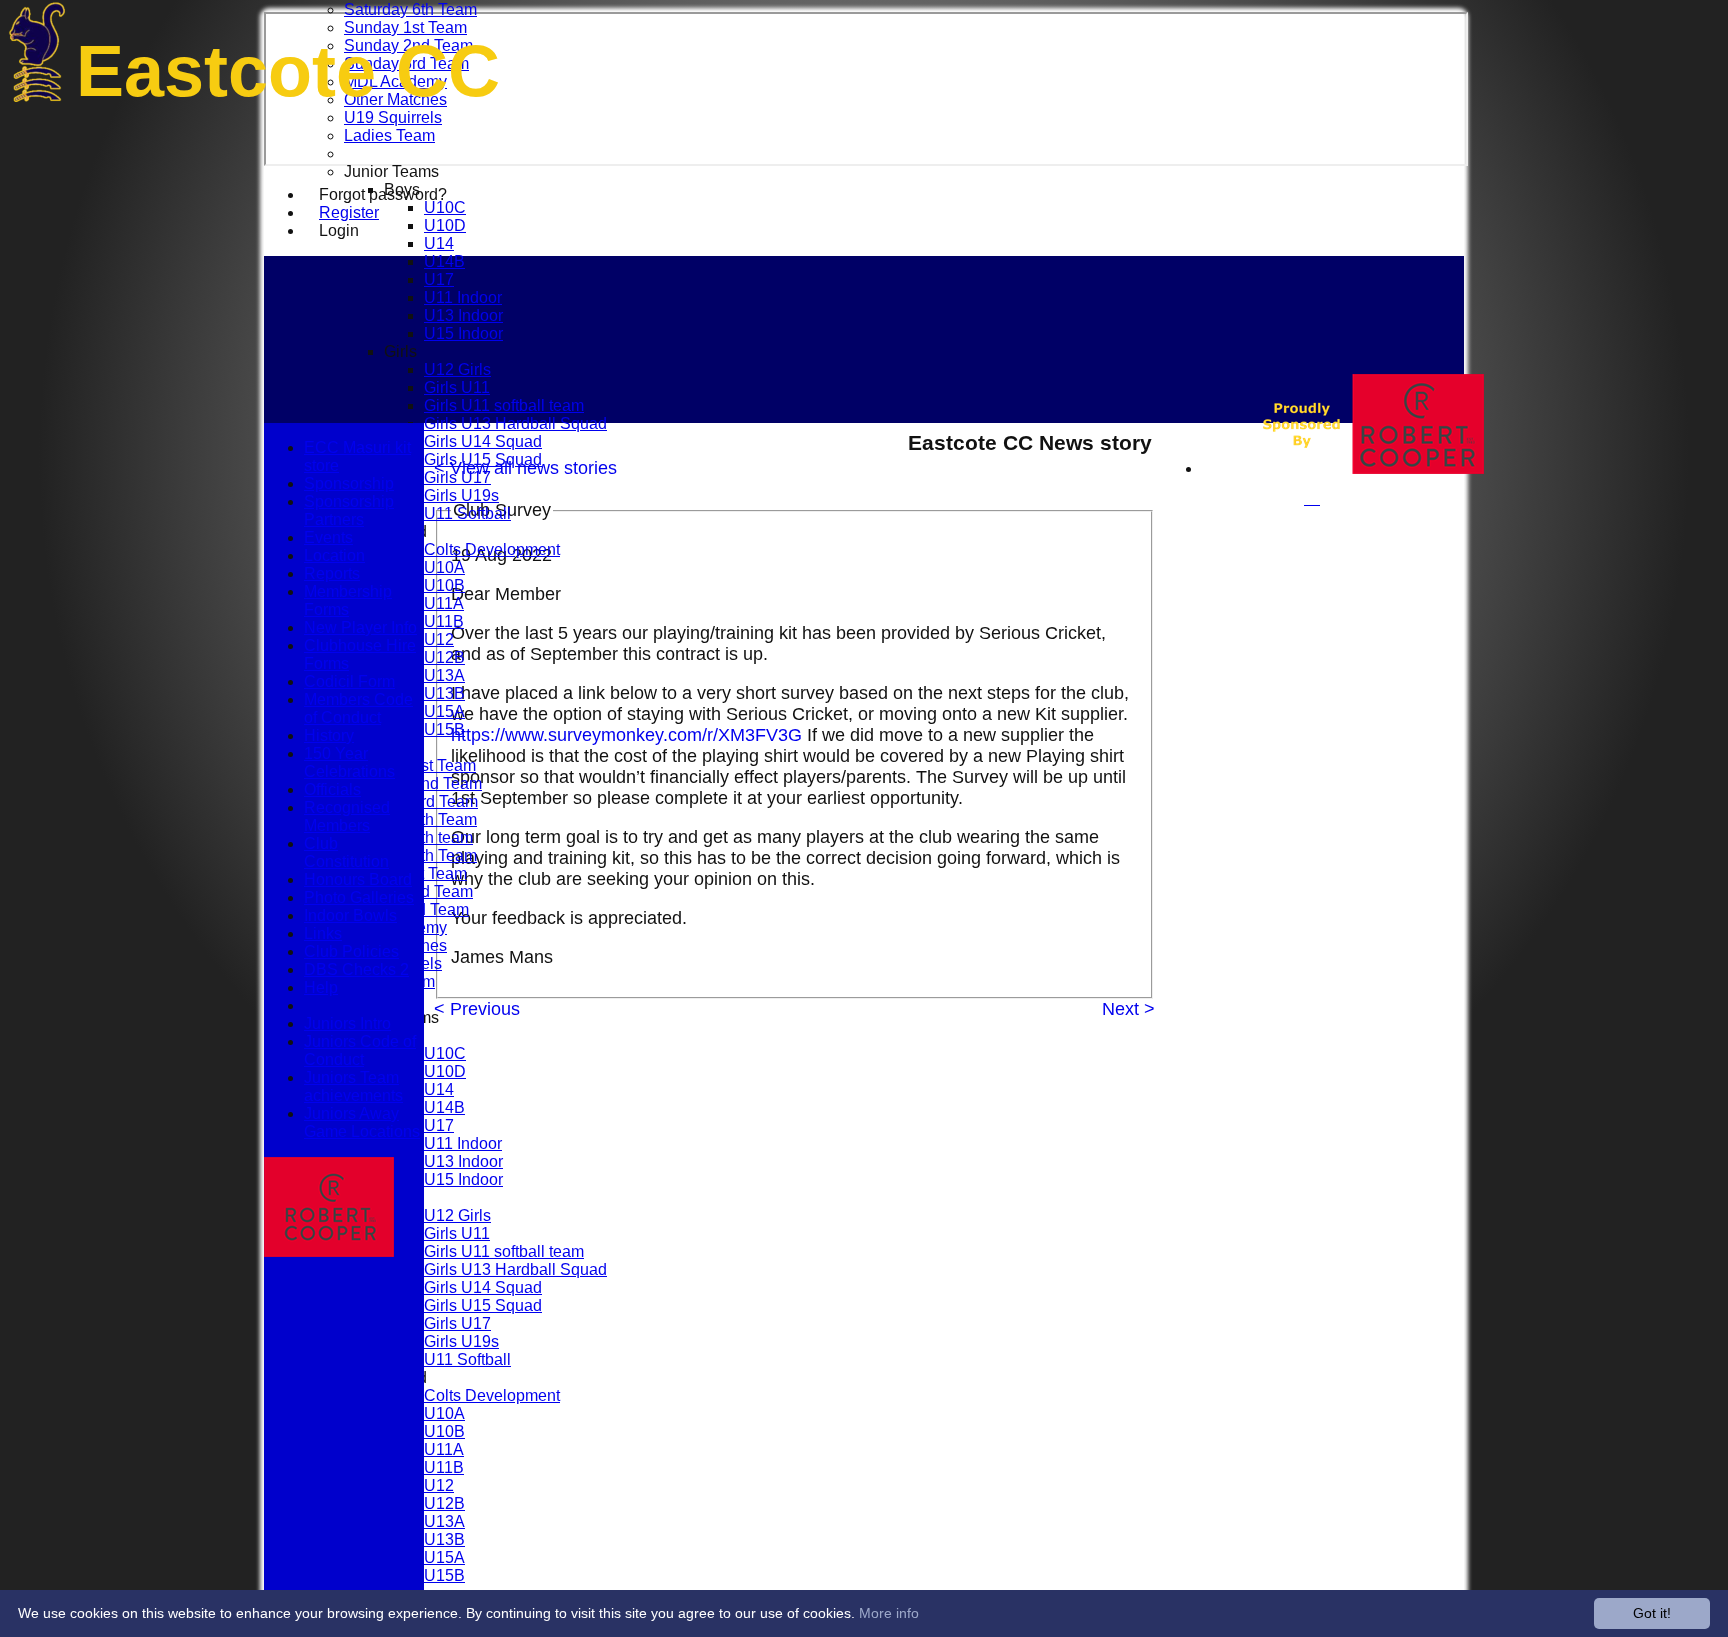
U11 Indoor (463, 297)
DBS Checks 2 (356, 969)
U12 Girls (457, 369)
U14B (444, 261)
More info (889, 1613)
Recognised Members (347, 816)
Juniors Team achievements (353, 1086)
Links (323, 933)
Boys (402, 189)
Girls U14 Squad (483, 441)
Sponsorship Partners (349, 510)
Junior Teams (391, 171)
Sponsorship (349, 483)
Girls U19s (461, 495)
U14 (439, 243)
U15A (444, 711)
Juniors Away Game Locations (362, 1122)
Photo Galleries (359, 897)
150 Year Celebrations (349, 762)
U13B (444, 693)
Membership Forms (348, 600)
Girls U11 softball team (504, 405)
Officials (332, 789)
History (329, 735)
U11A (444, 603)
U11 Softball (467, 513)
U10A (444, 567)
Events (328, 537)
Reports (332, 573)
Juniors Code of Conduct (360, 1050)
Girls (400, 351)
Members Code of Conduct (358, 708)
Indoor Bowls (350, 915)
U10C (445, 207)
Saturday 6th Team (410, 9)
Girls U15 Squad (483, 459)
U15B (444, 729)
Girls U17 (457, 477)
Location (334, 555)
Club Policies (351, 951)
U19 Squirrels (393, 117)
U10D (445, 225)
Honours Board (358, 879)
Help (321, 987)
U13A (444, 675)
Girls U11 (457, 387)
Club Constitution (346, 852)
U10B (444, 585)
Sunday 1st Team (405, 27)
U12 (439, 639)
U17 (439, 279)
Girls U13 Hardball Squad (515, 423)
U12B (444, 657)
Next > (1128, 1009)
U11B (444, 621)
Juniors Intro (347, 1023)
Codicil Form (349, 681)
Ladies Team (389, 135)
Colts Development (492, 549)
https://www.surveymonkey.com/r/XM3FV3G (626, 735)
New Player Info (360, 627)
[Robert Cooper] (1352, 468)
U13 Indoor (463, 315)
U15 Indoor (463, 333)
